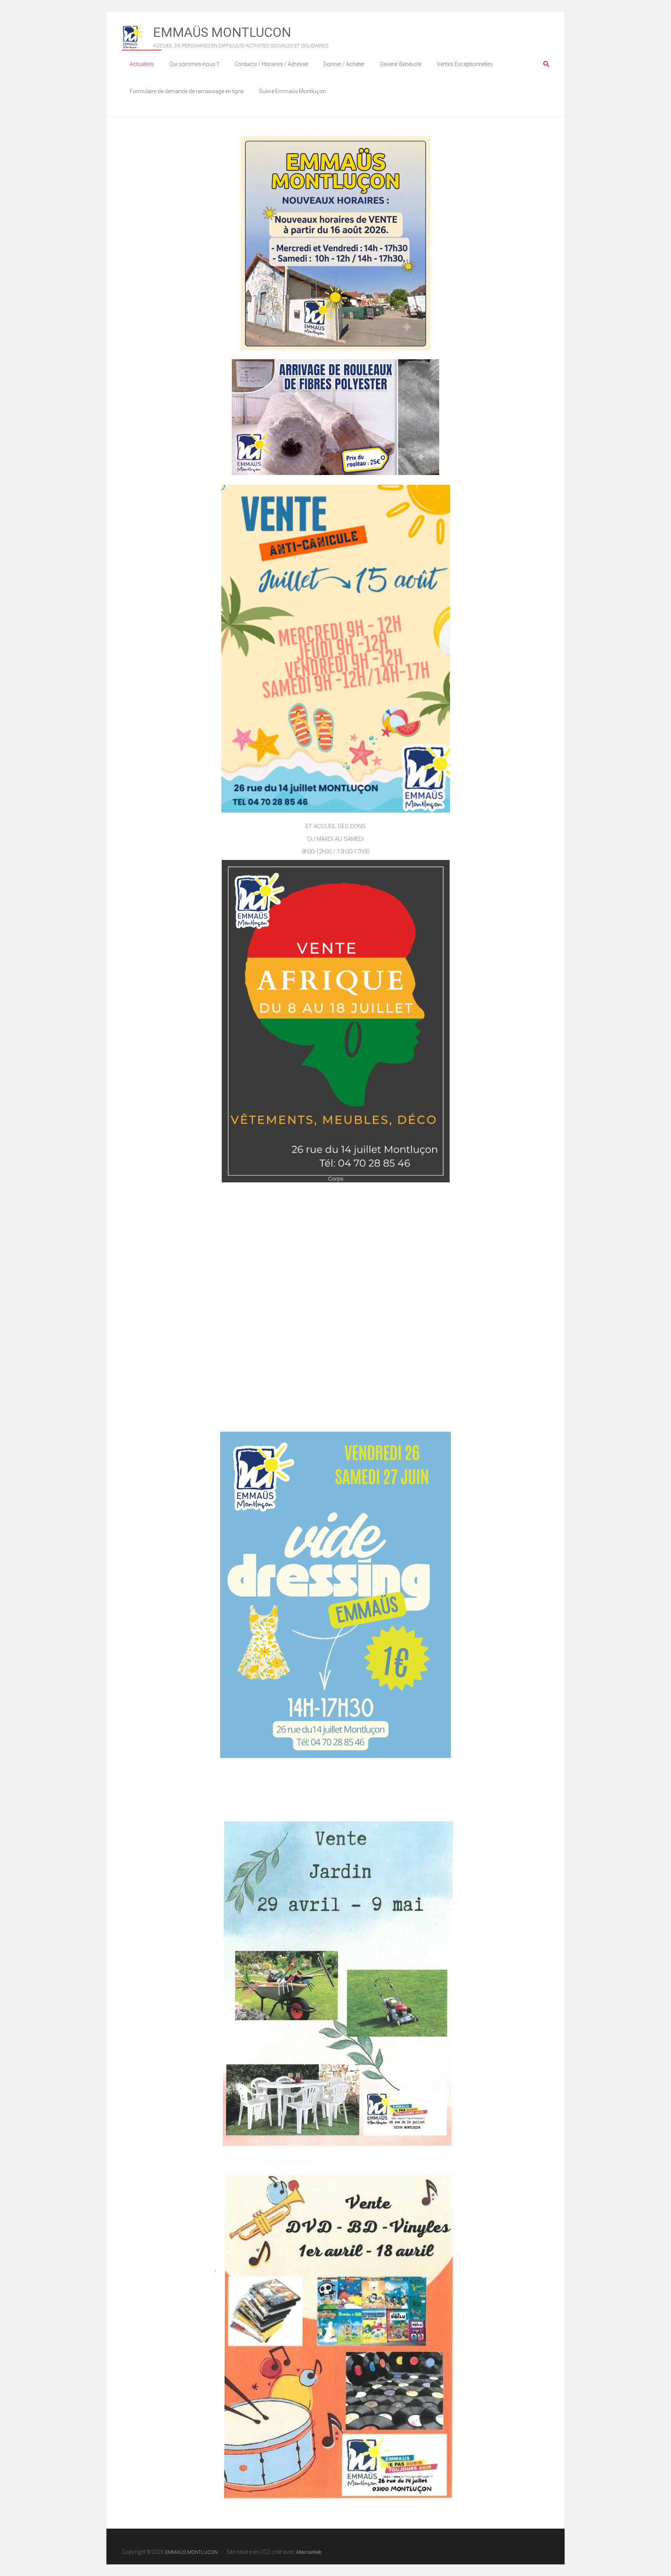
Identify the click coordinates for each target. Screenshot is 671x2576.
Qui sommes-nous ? (194, 64)
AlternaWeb (309, 2552)
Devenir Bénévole (401, 64)
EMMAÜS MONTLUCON (222, 32)
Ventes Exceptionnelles (465, 64)
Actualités (142, 64)
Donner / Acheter (344, 64)
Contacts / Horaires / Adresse (271, 64)
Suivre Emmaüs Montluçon (292, 91)
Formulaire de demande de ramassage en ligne (187, 91)
